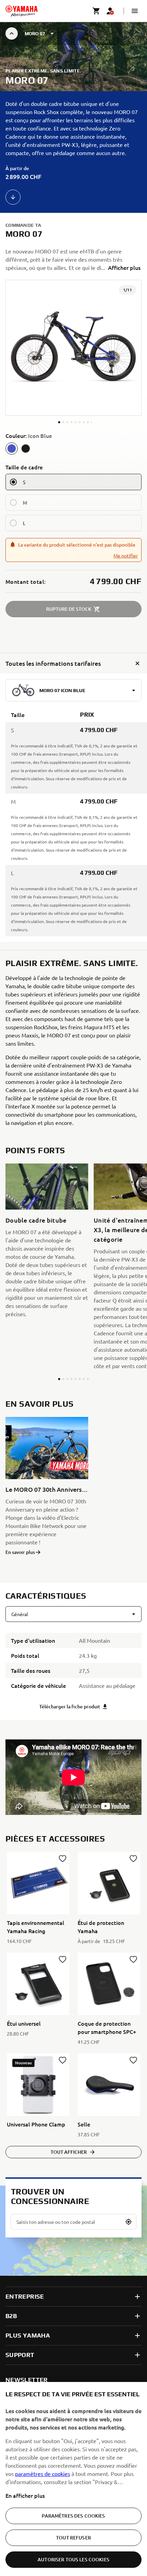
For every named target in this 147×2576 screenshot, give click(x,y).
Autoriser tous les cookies (73, 2559)
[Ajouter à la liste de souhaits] (63, 1859)
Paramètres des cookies (73, 2516)
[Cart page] (96, 11)
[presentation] (73, 1777)
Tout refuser (73, 2538)
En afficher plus (25, 2495)
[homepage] (22, 11)
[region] (73, 2479)
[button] (135, 11)
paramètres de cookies (43, 2474)
